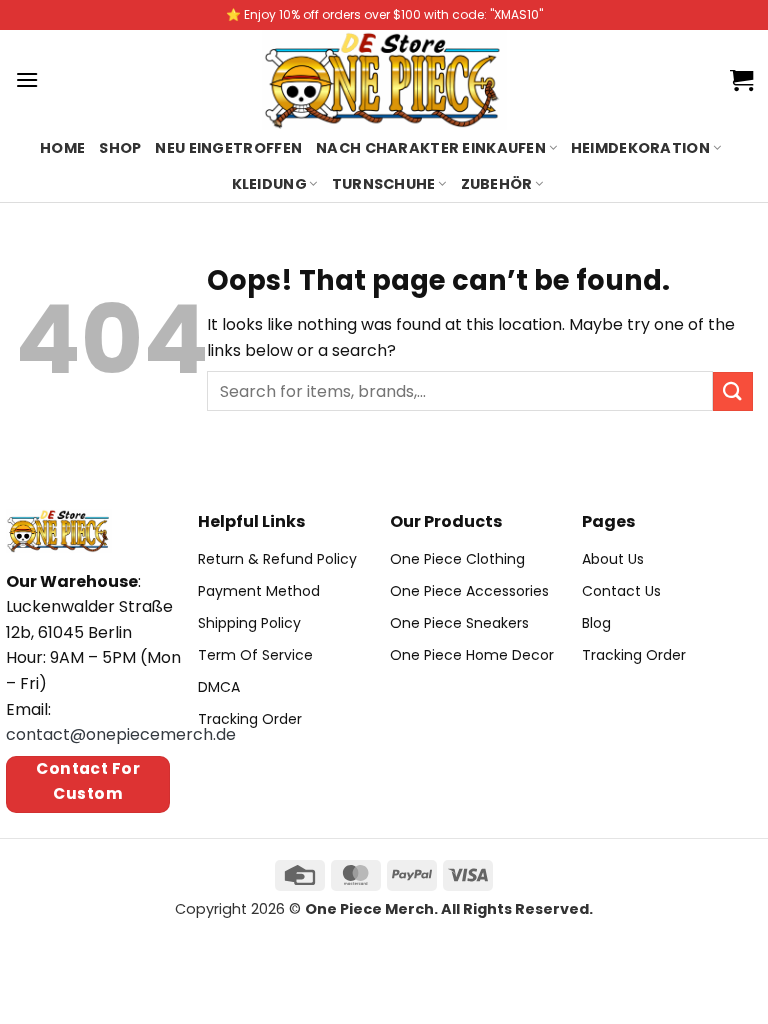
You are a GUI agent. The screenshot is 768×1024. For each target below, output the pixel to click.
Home (62, 148)
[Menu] (27, 79)
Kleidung (269, 184)
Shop (120, 148)
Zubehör (497, 184)
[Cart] (741, 80)
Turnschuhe (384, 184)
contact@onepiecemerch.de (121, 734)
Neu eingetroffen (228, 148)
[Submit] (733, 391)
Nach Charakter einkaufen (431, 148)
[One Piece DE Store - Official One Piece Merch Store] (384, 80)
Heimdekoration (640, 148)
